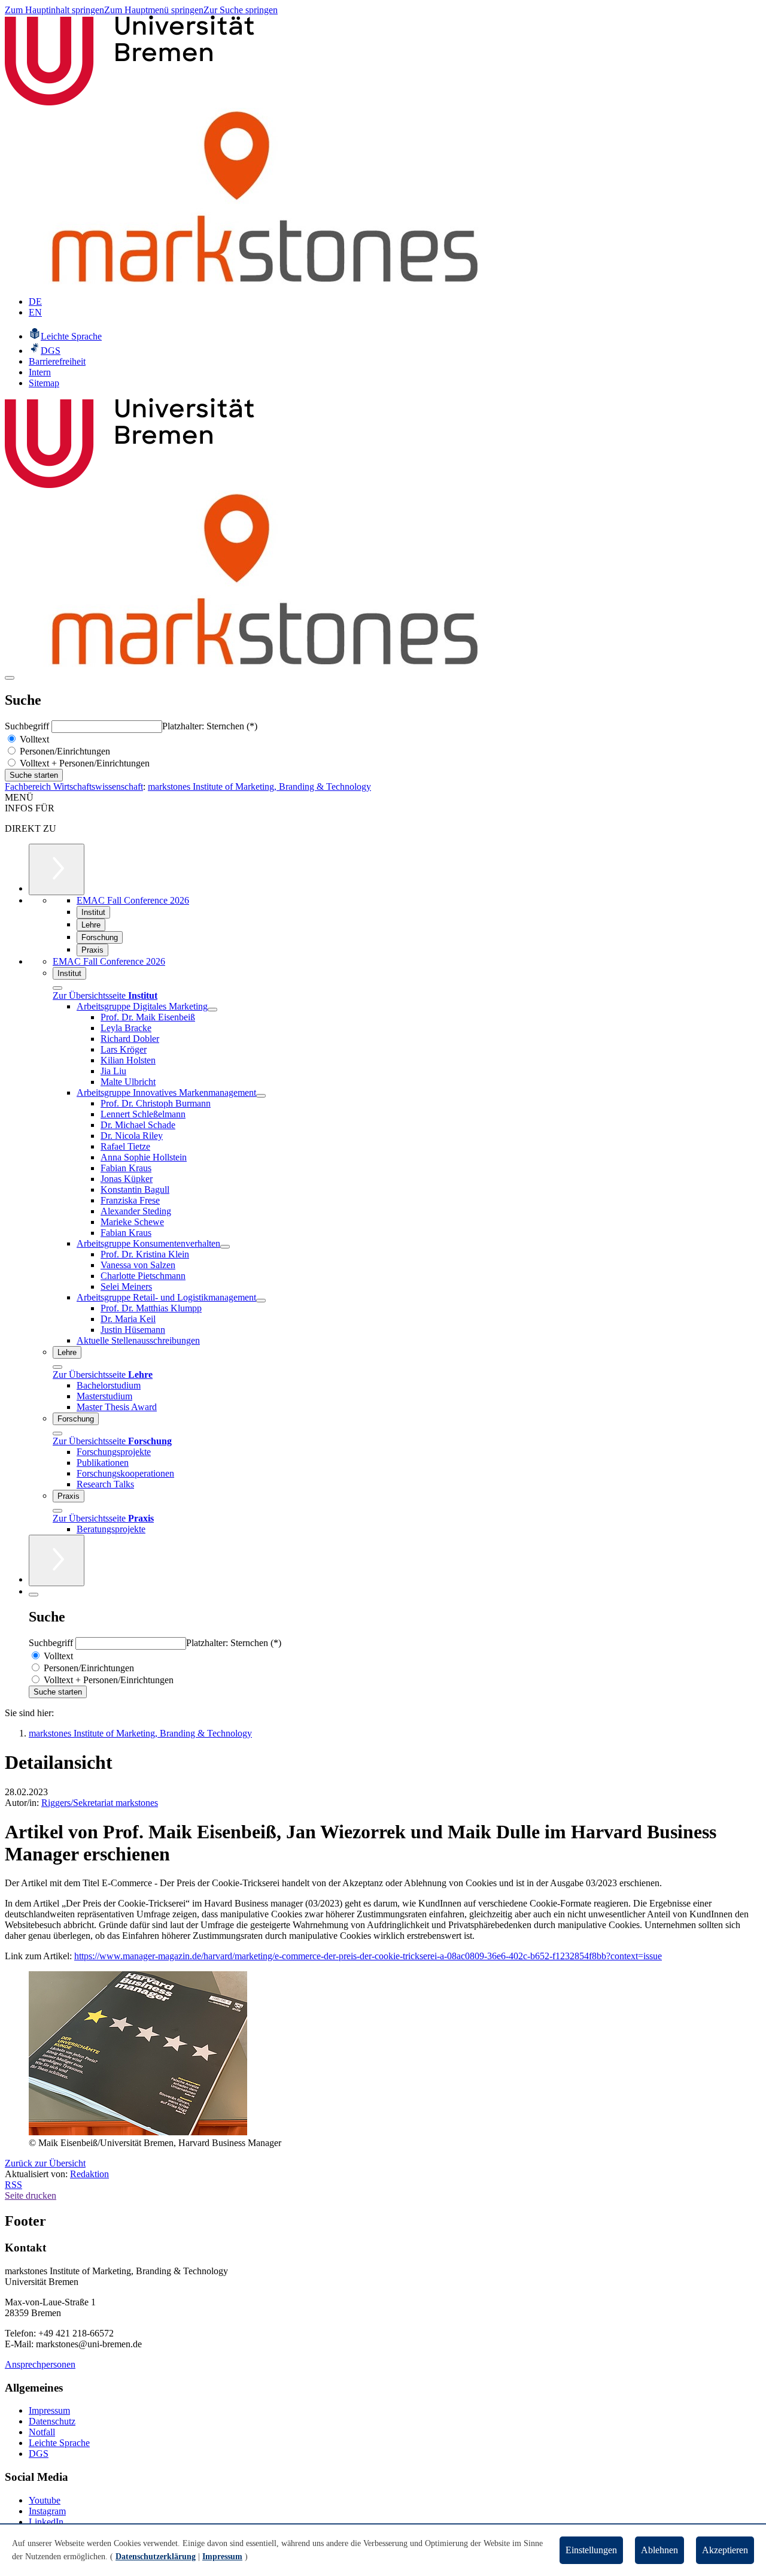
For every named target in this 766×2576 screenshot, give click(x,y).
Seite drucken (31, 2195)
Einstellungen (591, 2550)
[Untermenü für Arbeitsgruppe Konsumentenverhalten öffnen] (225, 1247)
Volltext (33, 739)
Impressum (49, 2410)
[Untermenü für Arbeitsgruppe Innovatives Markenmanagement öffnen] (261, 1096)
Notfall (42, 2432)
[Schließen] (57, 988)
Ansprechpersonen (40, 2364)
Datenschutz (52, 2421)
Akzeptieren (725, 2550)
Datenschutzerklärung (156, 2557)
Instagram (47, 2511)
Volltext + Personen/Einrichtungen (83, 763)
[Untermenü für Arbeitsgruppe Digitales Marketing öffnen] (212, 1010)
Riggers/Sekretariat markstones (100, 1803)
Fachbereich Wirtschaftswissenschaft (74, 787)
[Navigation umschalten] (10, 678)
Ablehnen (659, 2550)
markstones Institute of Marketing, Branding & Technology (259, 787)
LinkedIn (46, 2522)
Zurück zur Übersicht (45, 2163)
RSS (13, 2185)
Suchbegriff (28, 726)
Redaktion (89, 2174)
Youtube (45, 2500)
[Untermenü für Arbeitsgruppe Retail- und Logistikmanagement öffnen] (261, 1301)
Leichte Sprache (59, 2443)
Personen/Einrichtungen (64, 751)
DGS (39, 2454)
